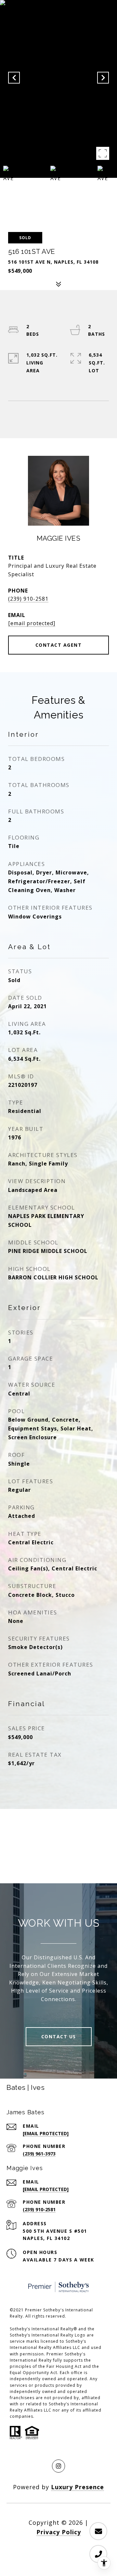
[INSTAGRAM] (58, 2466)
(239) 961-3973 (39, 2154)
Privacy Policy (59, 2532)
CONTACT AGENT (59, 645)
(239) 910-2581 (28, 599)
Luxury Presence (78, 2487)
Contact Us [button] (59, 2036)
